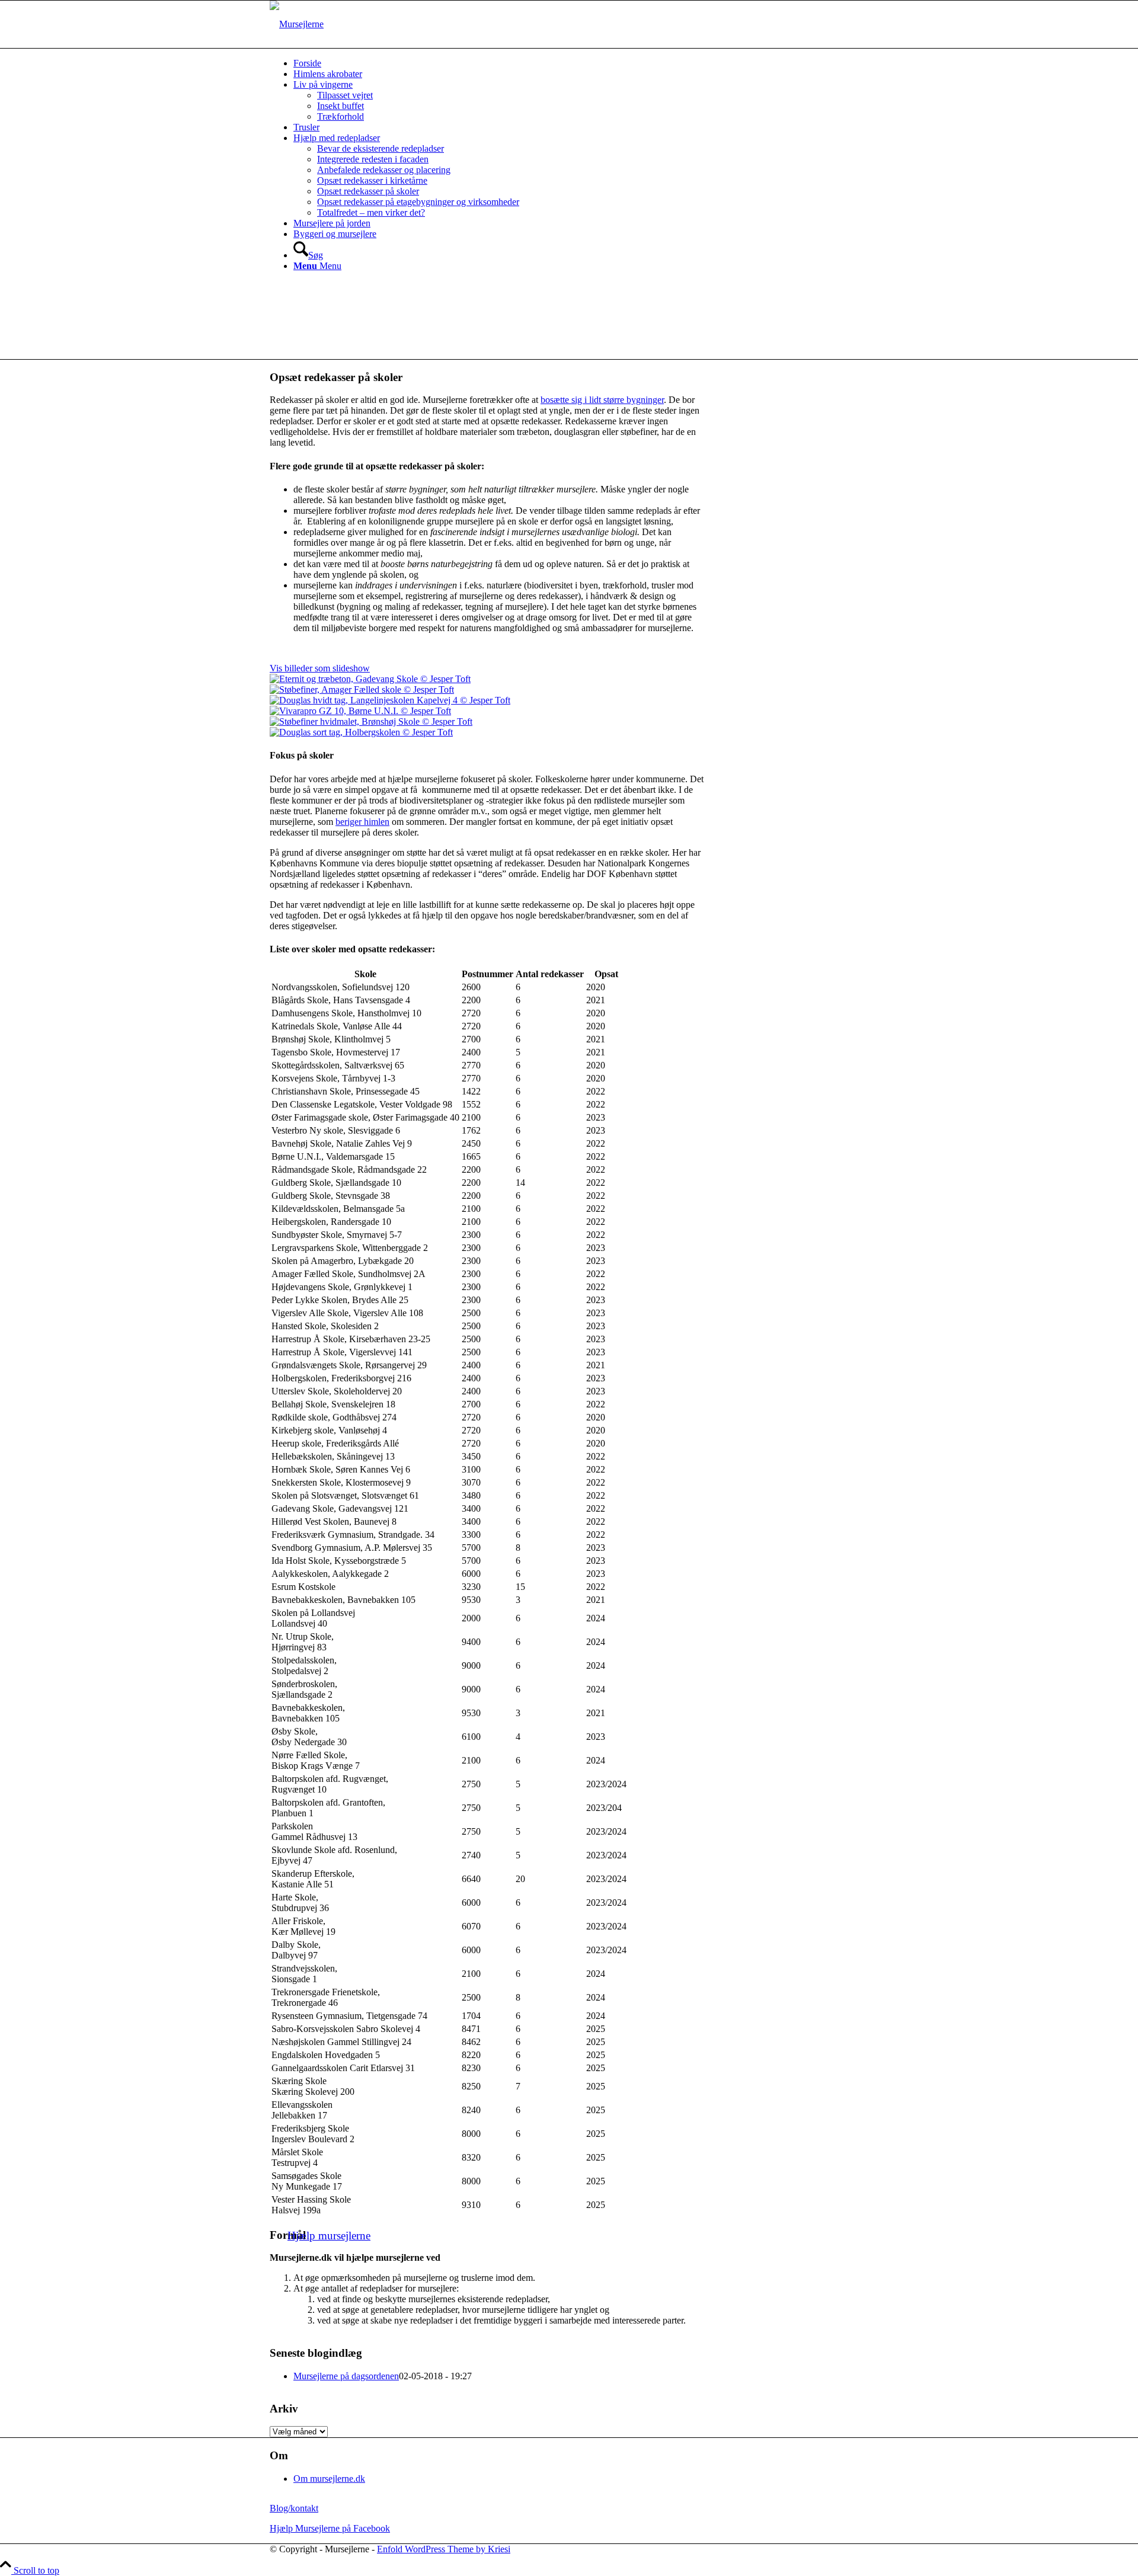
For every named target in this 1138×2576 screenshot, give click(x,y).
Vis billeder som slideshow (320, 668)
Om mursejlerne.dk (329, 2479)
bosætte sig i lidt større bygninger (602, 400)
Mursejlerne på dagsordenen (346, 2376)
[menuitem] (581, 63)
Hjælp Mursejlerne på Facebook (330, 2528)
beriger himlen (362, 822)
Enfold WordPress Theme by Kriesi (444, 2549)
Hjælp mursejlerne (329, 2236)
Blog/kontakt (294, 2508)
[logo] (297, 24)
